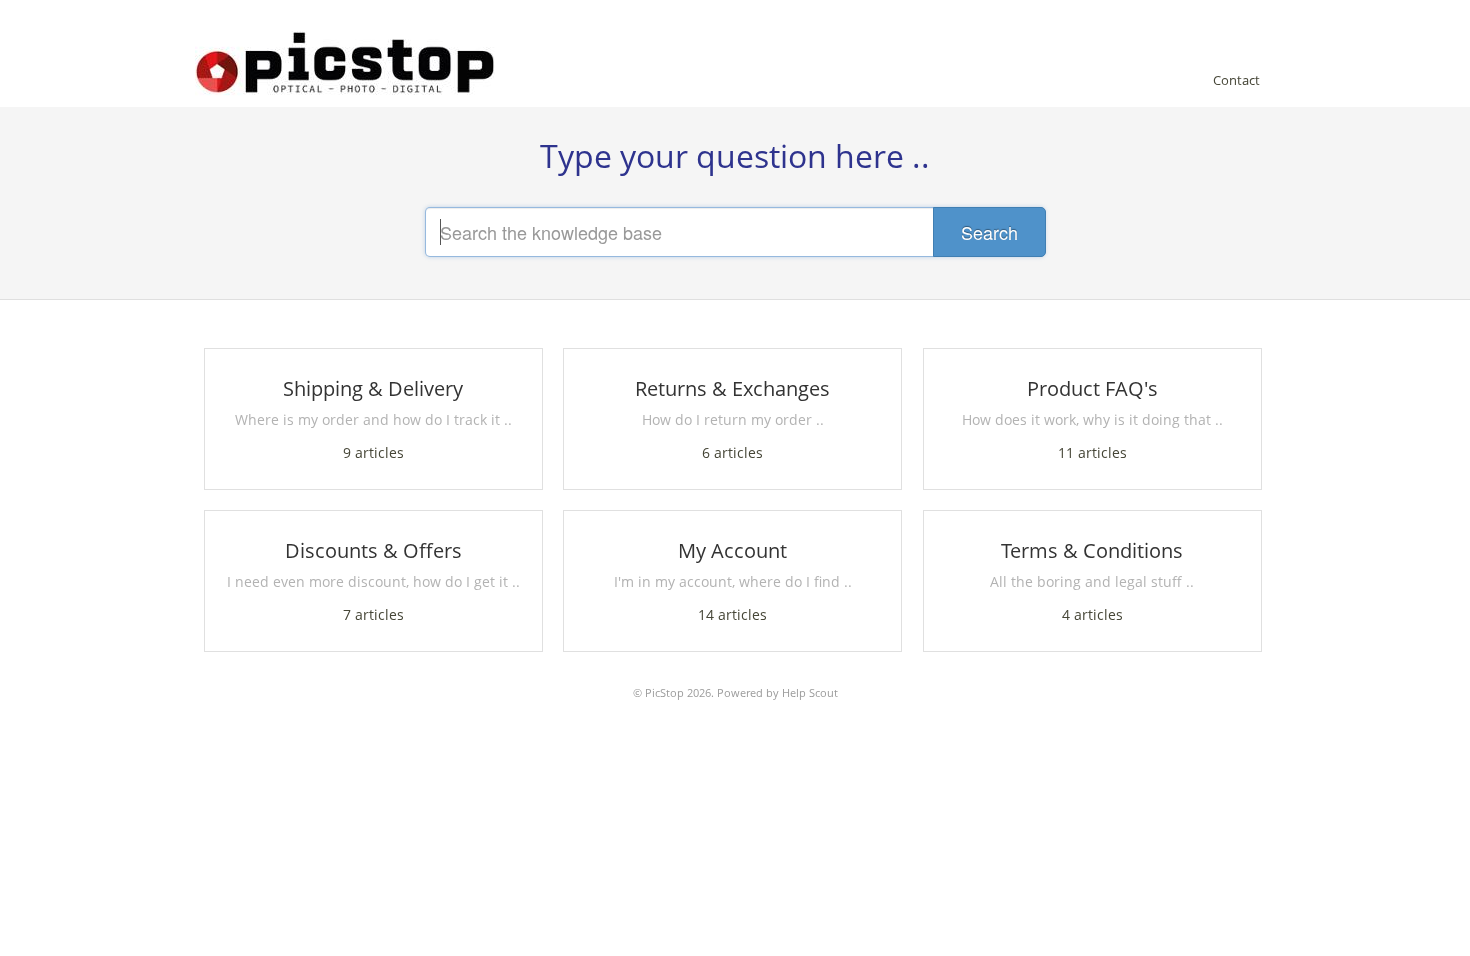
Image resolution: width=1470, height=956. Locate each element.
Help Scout (810, 692)
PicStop (664, 692)
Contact (1236, 80)
